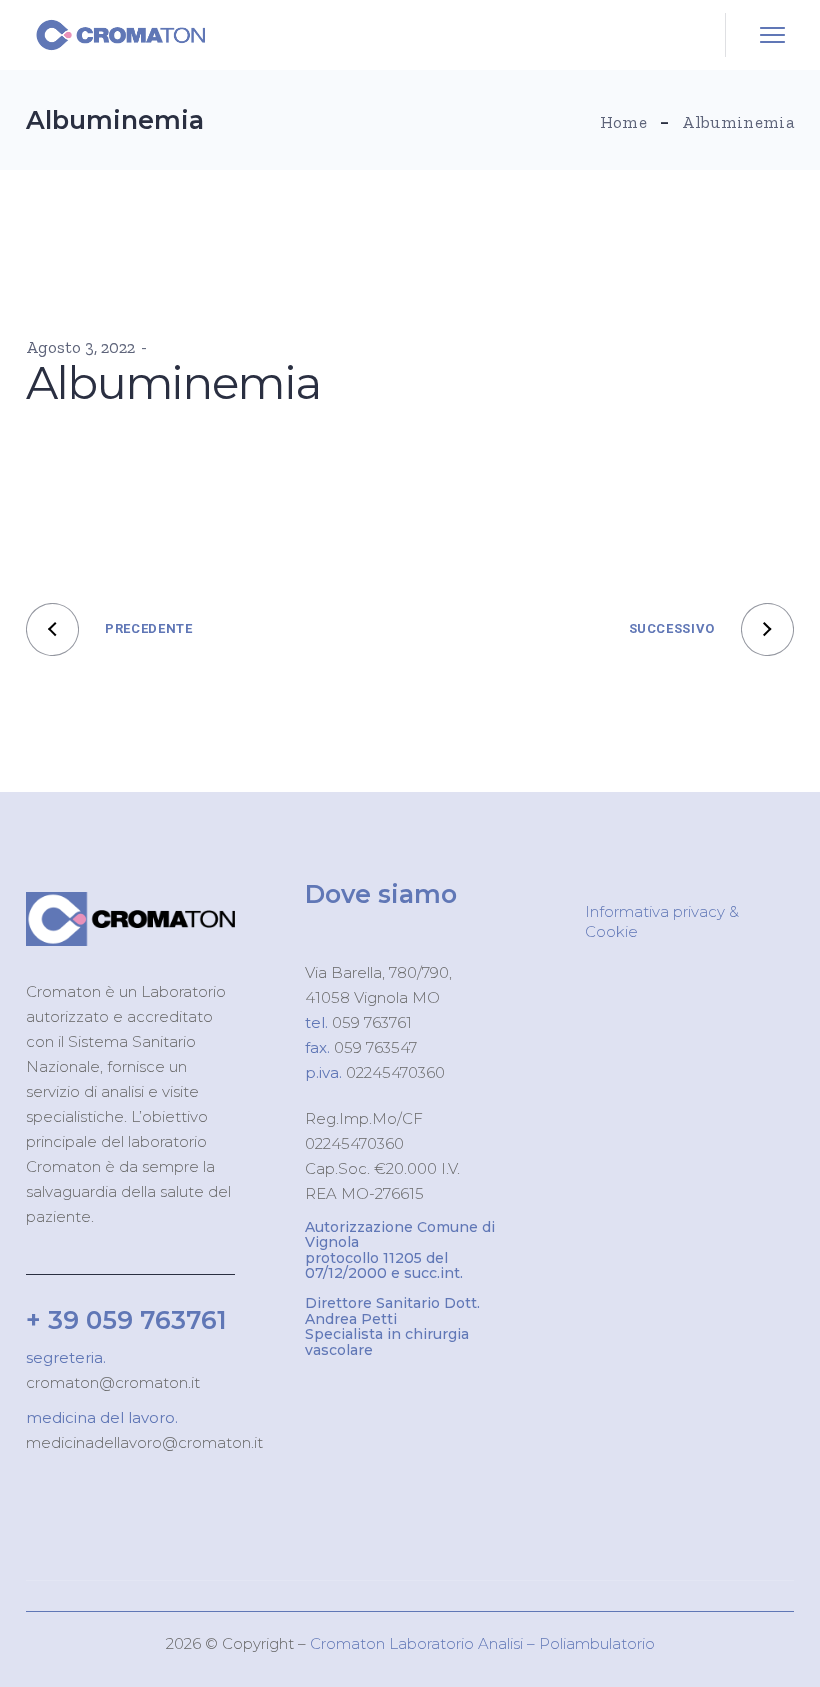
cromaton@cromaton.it (113, 1382)
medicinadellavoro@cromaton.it (144, 1442)
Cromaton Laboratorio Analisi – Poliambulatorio (482, 1643)
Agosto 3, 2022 (80, 347)
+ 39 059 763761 (126, 1320)
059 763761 (370, 1022)
